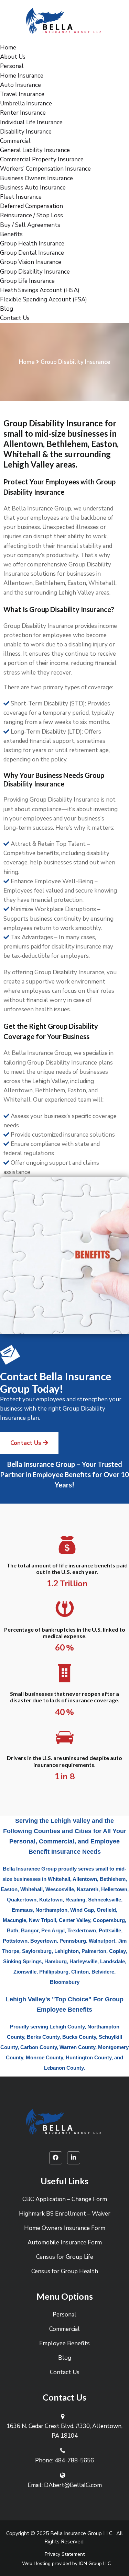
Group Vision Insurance (31, 262)
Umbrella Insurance (26, 103)
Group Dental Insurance (32, 253)
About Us (13, 57)
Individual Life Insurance (31, 122)
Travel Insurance (22, 94)
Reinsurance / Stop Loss (31, 215)
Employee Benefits (64, 2343)
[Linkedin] (74, 2158)
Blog (7, 309)
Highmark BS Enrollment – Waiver (65, 2214)
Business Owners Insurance (36, 178)
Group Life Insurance (27, 281)
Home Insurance (22, 76)
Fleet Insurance (21, 197)
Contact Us (15, 318)
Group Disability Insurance (35, 272)
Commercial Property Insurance (42, 159)
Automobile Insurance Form (65, 2242)
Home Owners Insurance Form (65, 2228)
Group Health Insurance (32, 244)
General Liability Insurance (35, 150)
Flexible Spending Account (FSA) (44, 300)
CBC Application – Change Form (65, 2199)
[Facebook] (56, 2158)
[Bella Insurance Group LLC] (65, 21)
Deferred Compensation (31, 206)
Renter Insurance (23, 113)
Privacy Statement (65, 2554)
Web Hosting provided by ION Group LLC (66, 2563)
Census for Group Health (65, 2271)
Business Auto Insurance (33, 188)
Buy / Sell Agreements (30, 225)
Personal (12, 66)
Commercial (15, 141)
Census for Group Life (65, 2257)
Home (8, 48)
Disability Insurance (26, 132)
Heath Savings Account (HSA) (40, 290)
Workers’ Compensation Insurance (45, 169)
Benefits (11, 234)
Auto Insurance (20, 85)
